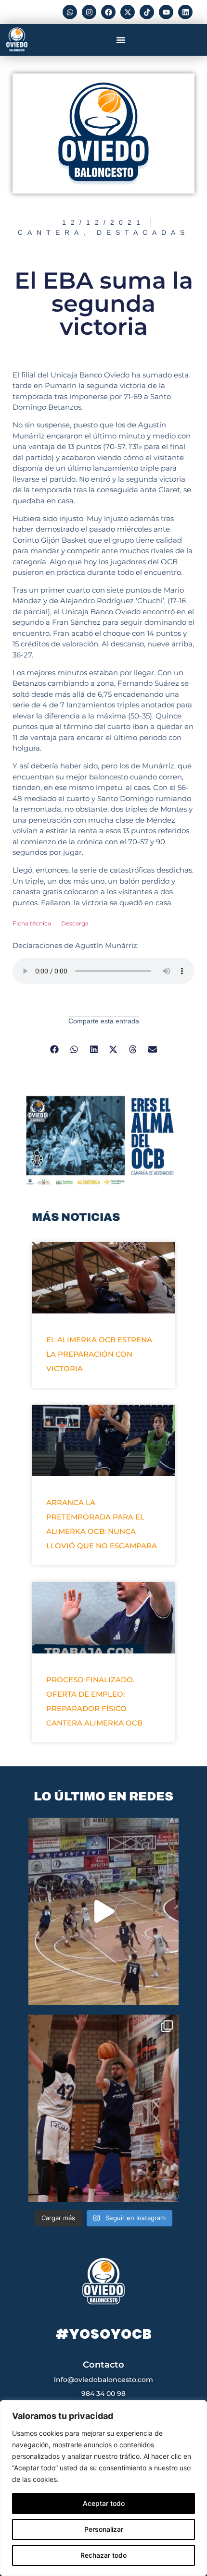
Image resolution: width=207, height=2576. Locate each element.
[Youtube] (166, 12)
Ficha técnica (32, 923)
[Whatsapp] (70, 12)
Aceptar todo (104, 2503)
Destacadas (143, 232)
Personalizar (104, 2529)
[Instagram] (89, 12)
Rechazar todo (103, 2555)
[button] (121, 40)
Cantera (51, 232)
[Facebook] (108, 12)
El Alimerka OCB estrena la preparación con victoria (99, 1354)
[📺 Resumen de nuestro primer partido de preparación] (103, 1911)
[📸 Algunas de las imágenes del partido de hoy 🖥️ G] (103, 2108)
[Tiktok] (147, 12)
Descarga (75, 923)
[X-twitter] (128, 12)
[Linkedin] (185, 12)
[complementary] (103, 2488)
